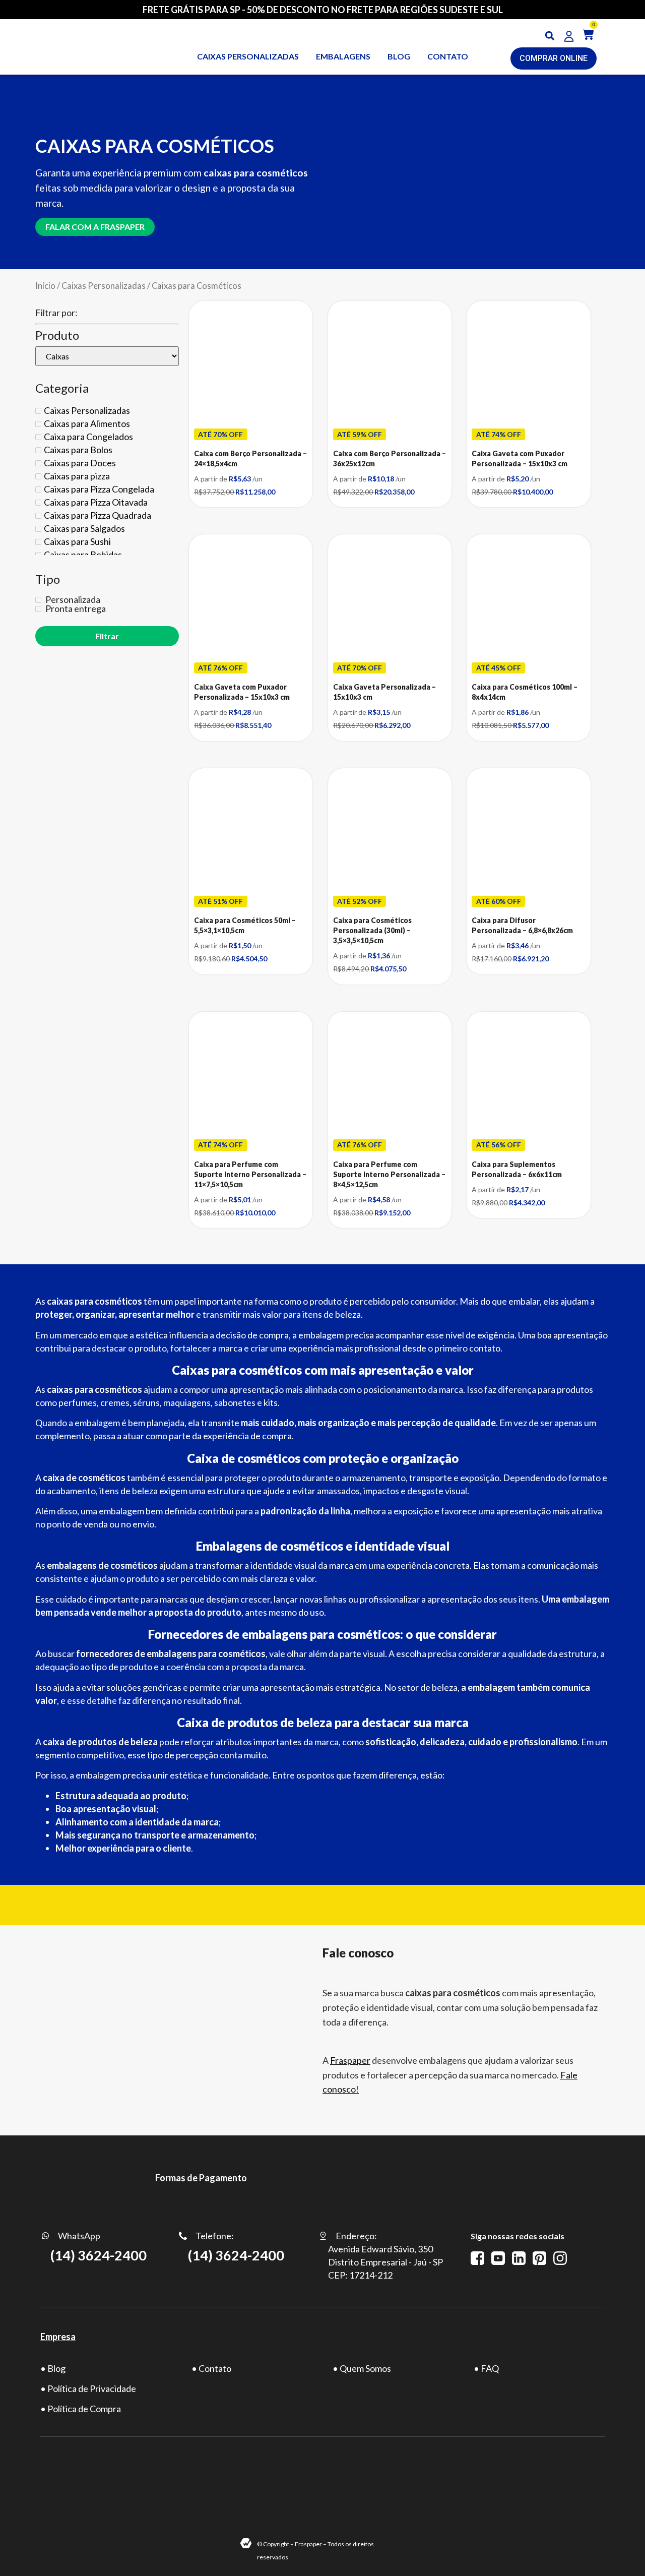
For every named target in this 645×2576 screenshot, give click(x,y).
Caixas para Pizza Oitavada (96, 502)
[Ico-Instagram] (560, 2258)
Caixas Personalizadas (104, 286)
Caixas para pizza (77, 476)
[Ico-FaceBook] (477, 2258)
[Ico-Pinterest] (539, 2258)
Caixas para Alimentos (87, 423)
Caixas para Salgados (84, 528)
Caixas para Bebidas (83, 555)
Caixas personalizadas (248, 56)
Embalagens (343, 56)
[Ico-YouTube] (498, 2258)
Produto (57, 335)
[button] (550, 36)
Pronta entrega (75, 608)
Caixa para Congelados (88, 437)
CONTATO (448, 56)
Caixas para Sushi (77, 541)
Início (45, 286)
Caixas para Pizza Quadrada (98, 515)
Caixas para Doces (80, 463)
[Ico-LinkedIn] (519, 2258)
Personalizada (72, 599)
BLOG (399, 56)
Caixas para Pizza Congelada (99, 489)
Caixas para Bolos (78, 450)
